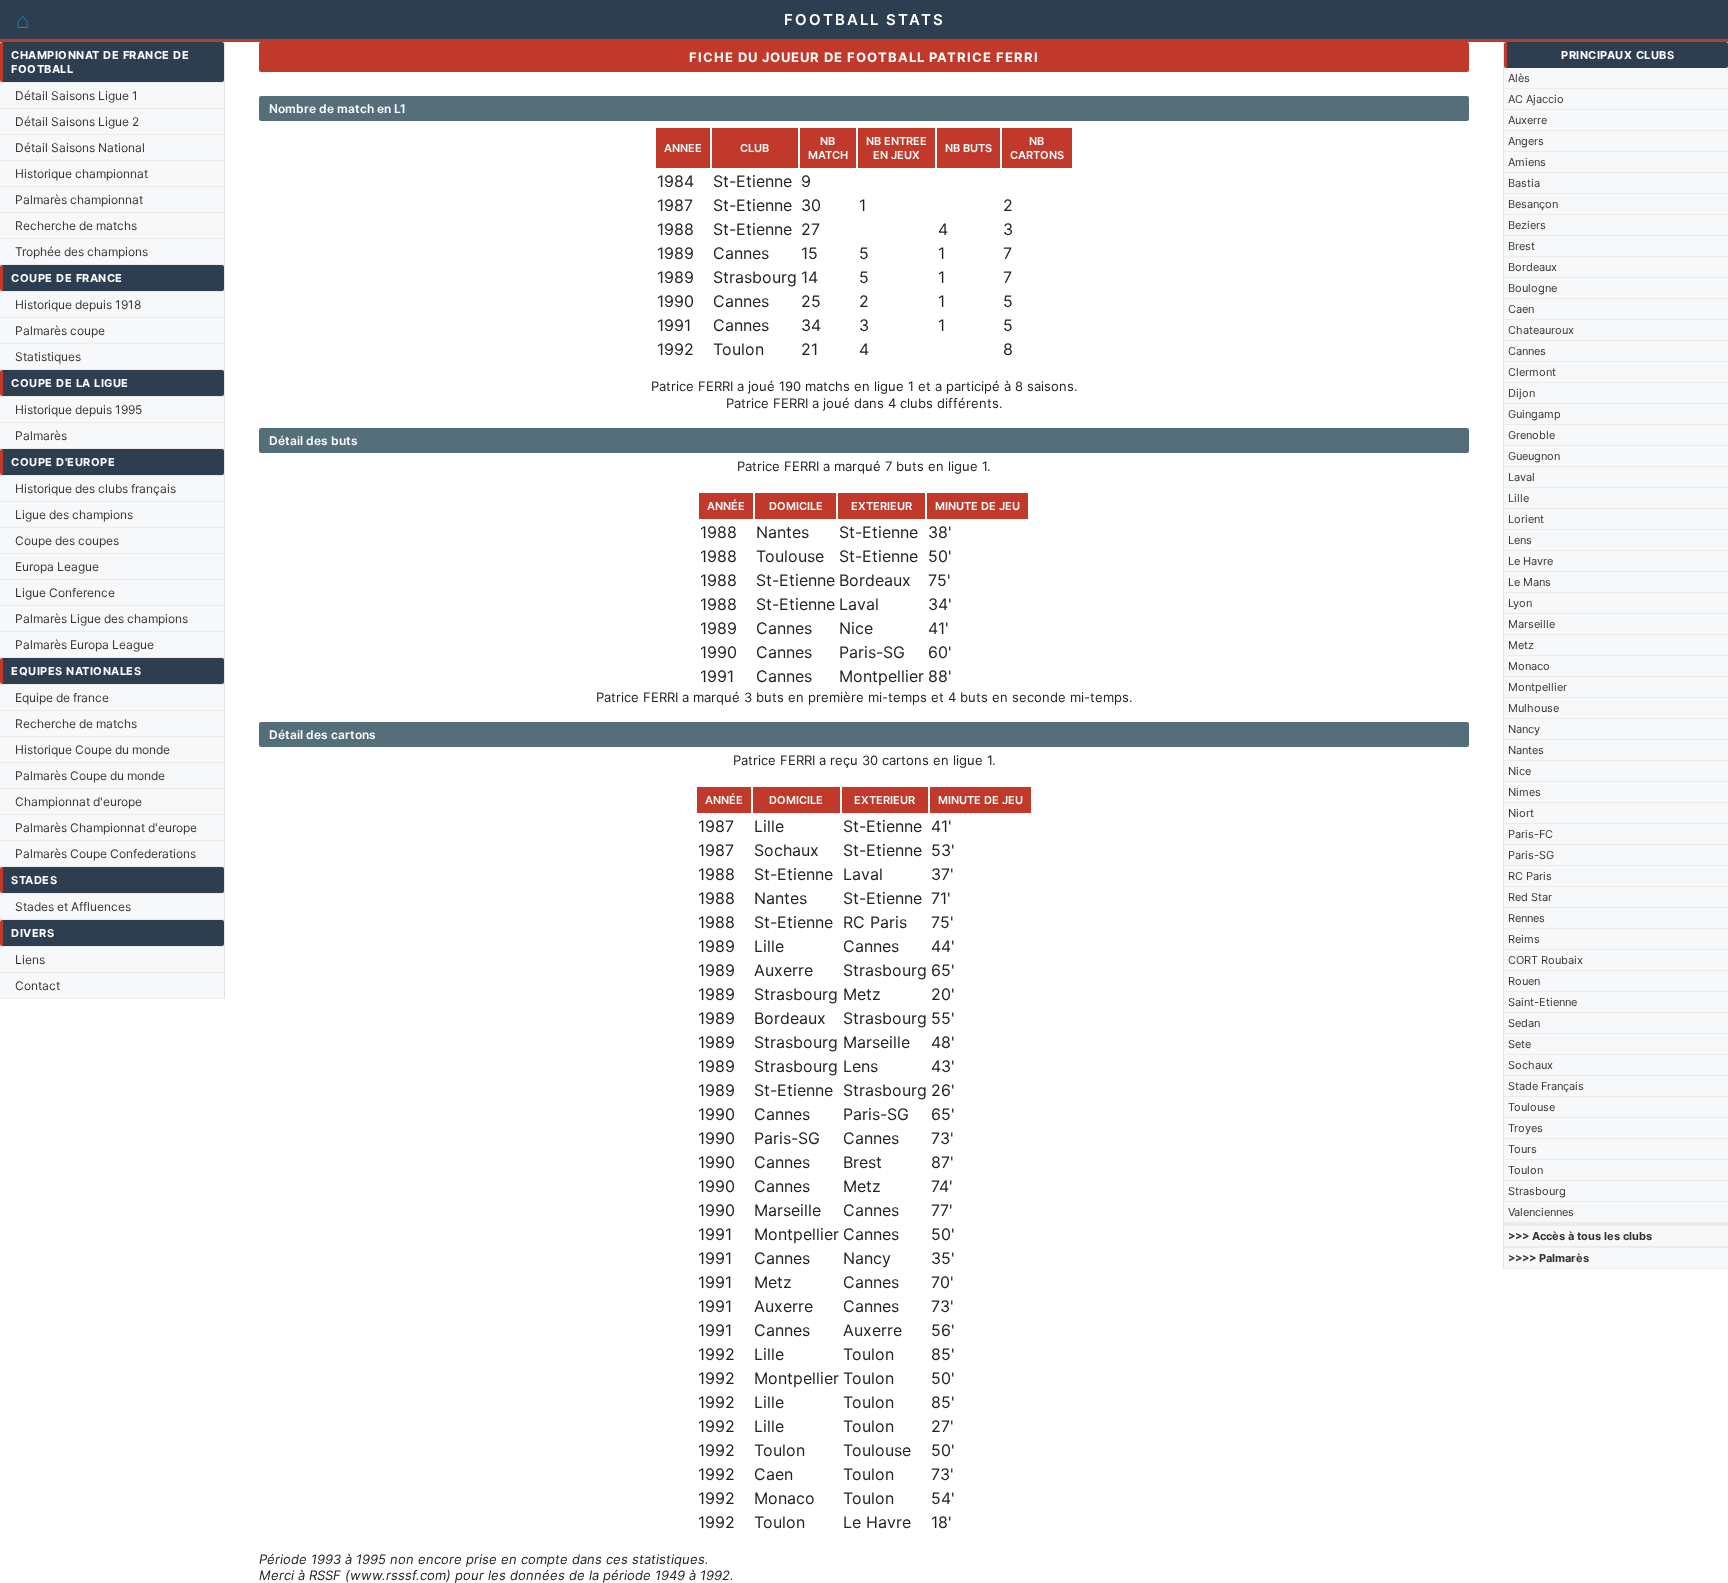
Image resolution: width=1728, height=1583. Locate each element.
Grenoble (1531, 435)
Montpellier (1537, 687)
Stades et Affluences (73, 906)
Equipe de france (62, 697)
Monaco (1529, 666)
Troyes (1525, 1128)
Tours (1522, 1149)
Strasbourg (1537, 1191)
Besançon (1533, 204)
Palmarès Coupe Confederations (105, 853)
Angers (1526, 141)
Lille (1518, 498)
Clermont (1532, 372)
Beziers (1527, 225)
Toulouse (1531, 1107)
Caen (1521, 309)
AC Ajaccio (1536, 99)
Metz (1521, 645)
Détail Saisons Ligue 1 (76, 95)
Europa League (57, 566)
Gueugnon (1534, 456)
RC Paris (1530, 876)
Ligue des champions (74, 514)
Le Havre (1530, 561)
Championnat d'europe (78, 801)
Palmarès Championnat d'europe (106, 827)
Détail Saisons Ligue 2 (77, 121)
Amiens (1527, 162)
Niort (1521, 813)
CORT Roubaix (1545, 960)
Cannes (1527, 351)
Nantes (1526, 750)
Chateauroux (1541, 330)
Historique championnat (81, 173)
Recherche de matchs (76, 225)
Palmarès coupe (60, 330)
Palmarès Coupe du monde (90, 775)
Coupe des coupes (67, 540)
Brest (1521, 246)
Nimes (1524, 792)
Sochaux (1530, 1065)
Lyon (1520, 603)
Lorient (1526, 519)
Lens (1520, 540)
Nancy (1524, 729)
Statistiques (48, 356)
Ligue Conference (65, 592)
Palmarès (41, 435)
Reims (1524, 939)
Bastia (1524, 183)
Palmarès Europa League (84, 644)
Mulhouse (1533, 708)
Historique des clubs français (95, 488)
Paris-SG (1531, 855)
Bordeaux (1532, 267)
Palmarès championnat (79, 199)
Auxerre (1527, 120)
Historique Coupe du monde (92, 749)
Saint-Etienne (1542, 1002)
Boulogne (1532, 288)
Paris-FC (1530, 834)
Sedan (1524, 1023)
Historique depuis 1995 (78, 409)
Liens (30, 959)
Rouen (1524, 981)
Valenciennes (1541, 1212)
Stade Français (1546, 1086)
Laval (1521, 477)
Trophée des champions (81, 251)
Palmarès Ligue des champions (101, 618)
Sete (1519, 1044)
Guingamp (1534, 414)
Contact (37, 985)
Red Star (1530, 897)
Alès (1519, 78)
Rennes (1526, 918)
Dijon (1521, 393)
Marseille (1531, 624)
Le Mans (1529, 582)
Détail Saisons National (80, 147)
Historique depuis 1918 (78, 304)
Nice (1519, 771)
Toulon (1525, 1170)
